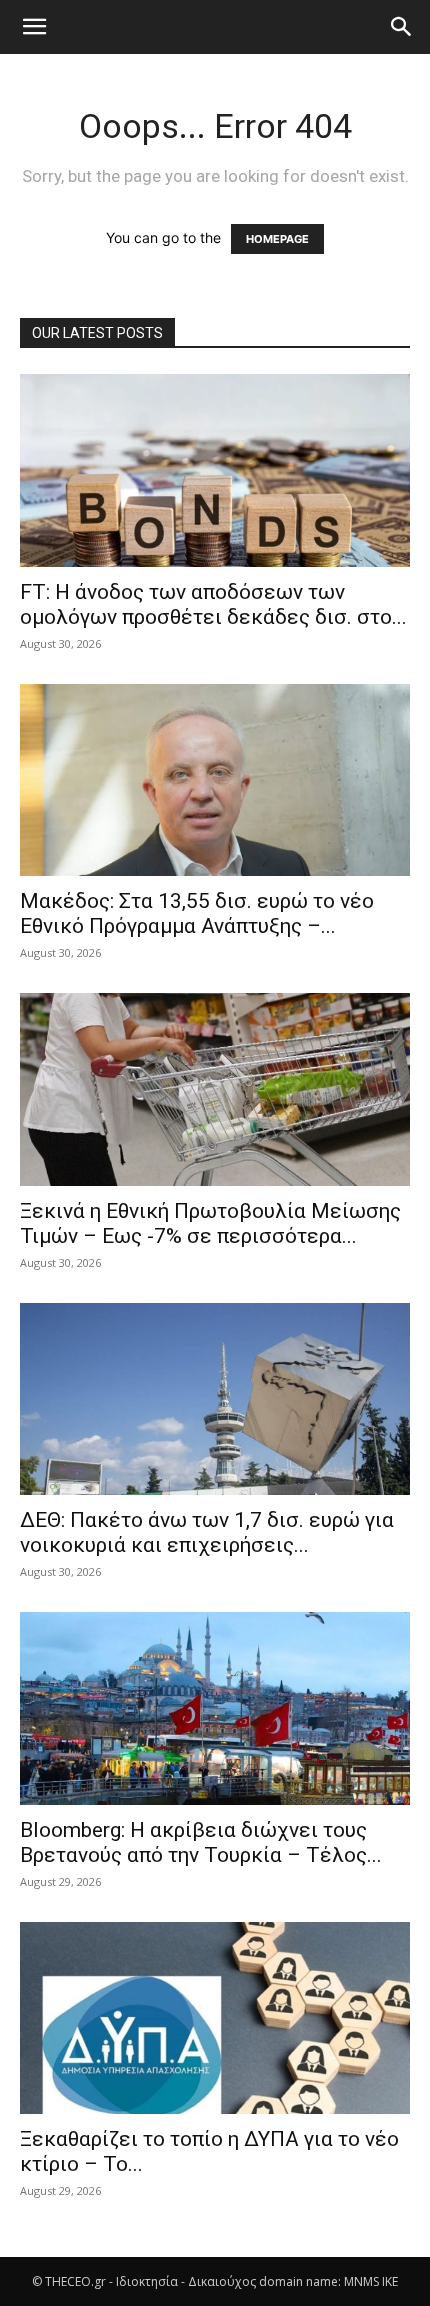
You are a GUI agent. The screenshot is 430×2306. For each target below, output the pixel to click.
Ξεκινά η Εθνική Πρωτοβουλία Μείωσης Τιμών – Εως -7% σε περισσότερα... (210, 1223)
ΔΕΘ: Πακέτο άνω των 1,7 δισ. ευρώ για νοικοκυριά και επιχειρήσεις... (207, 1532)
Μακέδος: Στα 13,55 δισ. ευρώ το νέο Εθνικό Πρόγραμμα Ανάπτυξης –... (197, 913)
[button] (34, 27)
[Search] (402, 27)
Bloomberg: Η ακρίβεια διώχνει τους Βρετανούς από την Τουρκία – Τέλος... (201, 1842)
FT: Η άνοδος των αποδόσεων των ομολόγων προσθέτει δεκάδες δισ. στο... (213, 604)
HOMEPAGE (277, 239)
